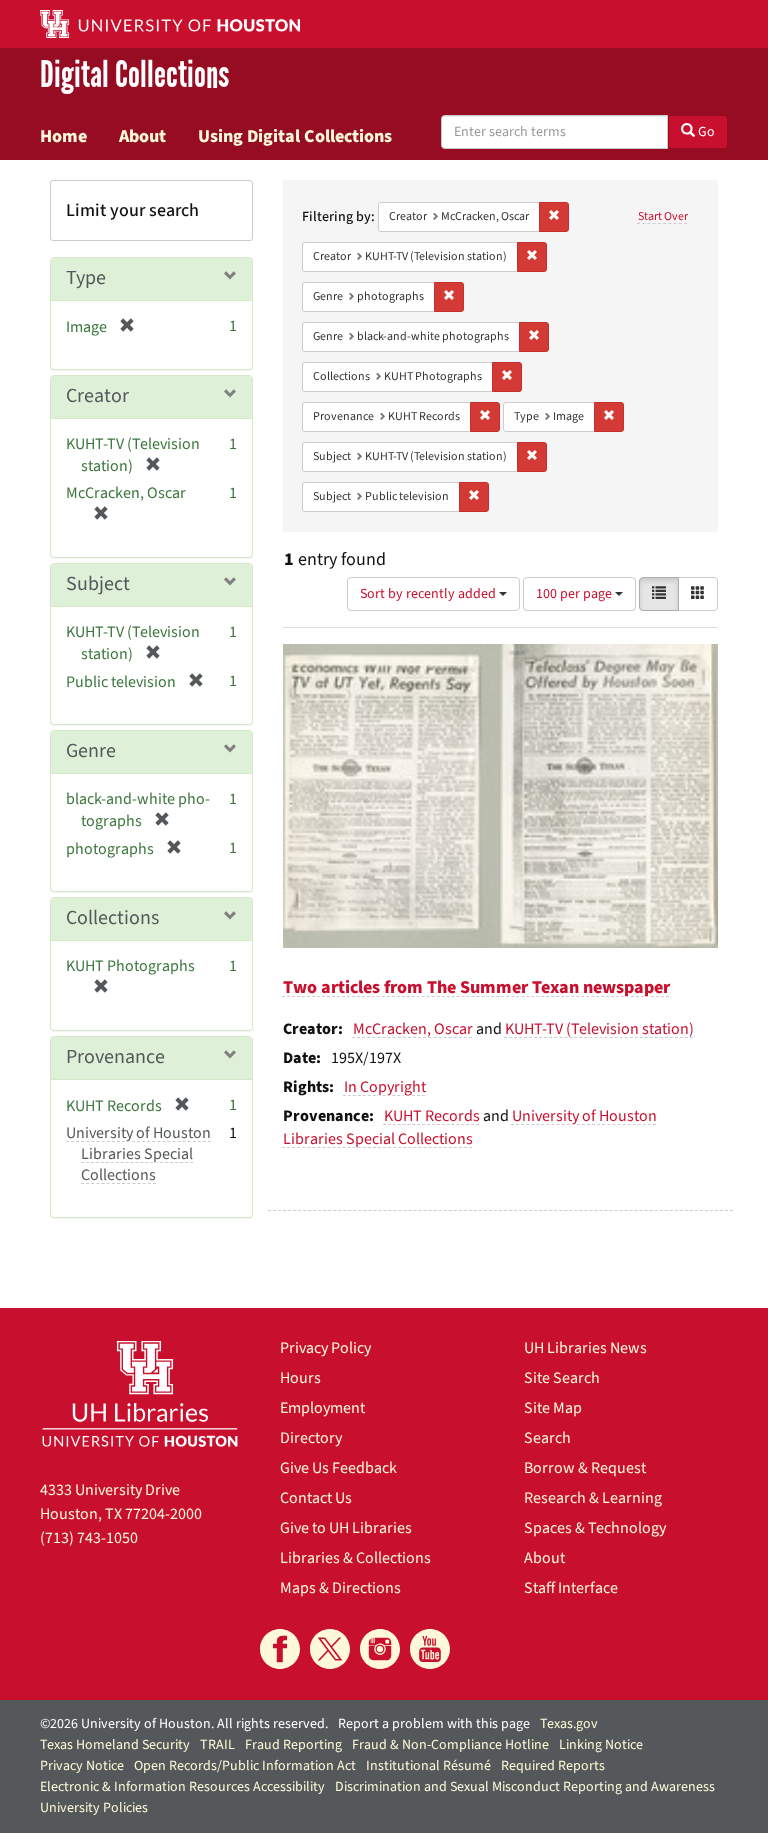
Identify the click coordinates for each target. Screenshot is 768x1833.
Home (63, 136)
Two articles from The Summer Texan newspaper (476, 987)
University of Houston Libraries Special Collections (470, 1127)
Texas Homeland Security (115, 1745)
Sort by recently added (429, 594)
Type (86, 278)
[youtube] (430, 1649)
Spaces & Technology (595, 1528)
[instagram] (380, 1649)
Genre (91, 751)
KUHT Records (432, 1116)
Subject (98, 584)
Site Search (562, 1378)
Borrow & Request (585, 1468)
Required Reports (553, 1766)
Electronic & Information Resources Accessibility (182, 1787)
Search (547, 1438)
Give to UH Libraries (346, 1528)
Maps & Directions (340, 1588)
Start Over (663, 216)
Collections (112, 918)
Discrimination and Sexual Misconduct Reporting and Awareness (525, 1787)
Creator (97, 396)
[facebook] (280, 1649)
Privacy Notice (82, 1766)
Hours (300, 1378)
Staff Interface (571, 1588)
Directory (311, 1438)
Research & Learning (593, 1498)
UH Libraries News (585, 1348)
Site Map (553, 1408)
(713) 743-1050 (89, 1538)
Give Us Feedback (338, 1468)
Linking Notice (601, 1745)
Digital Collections (134, 76)
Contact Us (316, 1498)
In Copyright (385, 1087)
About (142, 136)
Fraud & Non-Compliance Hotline (450, 1745)
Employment (322, 1408)
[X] (330, 1649)
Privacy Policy (325, 1348)
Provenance (115, 1057)
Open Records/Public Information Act (245, 1766)
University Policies (94, 1808)
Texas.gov (569, 1724)
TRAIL (217, 1745)
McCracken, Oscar (413, 1029)
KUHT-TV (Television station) (599, 1029)
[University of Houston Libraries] (140, 1393)
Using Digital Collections (295, 136)
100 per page (575, 594)
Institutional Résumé (428, 1766)
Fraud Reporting (293, 1745)
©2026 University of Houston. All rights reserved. (184, 1724)
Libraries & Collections (355, 1558)
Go (705, 132)
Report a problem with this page (434, 1724)
